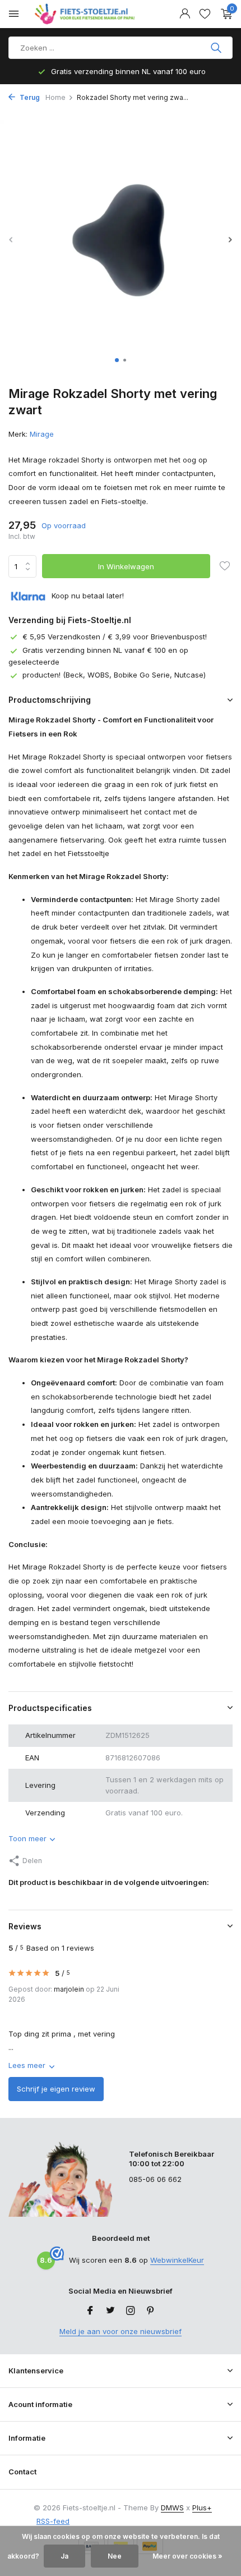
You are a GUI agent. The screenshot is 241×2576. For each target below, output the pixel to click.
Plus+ (202, 2508)
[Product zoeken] (217, 48)
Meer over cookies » (187, 2556)
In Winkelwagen (126, 566)
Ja (64, 2556)
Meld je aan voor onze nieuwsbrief (121, 2331)
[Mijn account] (185, 14)
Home (55, 97)
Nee (115, 2556)
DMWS (172, 2508)
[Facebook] (90, 2311)
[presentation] (11, 239)
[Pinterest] (151, 2311)
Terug (29, 97)
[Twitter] (110, 2311)
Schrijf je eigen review (56, 2089)
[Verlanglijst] (205, 14)
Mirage (42, 434)
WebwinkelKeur (177, 2260)
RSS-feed (53, 2521)
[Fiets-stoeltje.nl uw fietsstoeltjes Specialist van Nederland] (86, 14)
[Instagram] (131, 2311)
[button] (117, 360)
